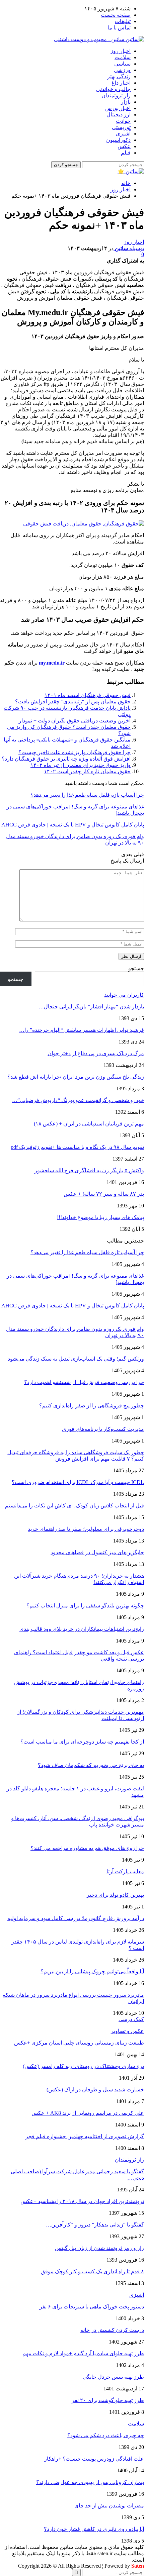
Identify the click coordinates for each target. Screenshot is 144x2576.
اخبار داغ (121, 83)
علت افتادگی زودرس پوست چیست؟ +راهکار (94, 2459)
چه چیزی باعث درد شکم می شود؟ (106, 2435)
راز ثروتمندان (116, 95)
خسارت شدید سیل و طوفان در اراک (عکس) (95, 2090)
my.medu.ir (52, 663)
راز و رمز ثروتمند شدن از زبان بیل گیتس (99, 2248)
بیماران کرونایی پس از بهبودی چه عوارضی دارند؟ (90, 2482)
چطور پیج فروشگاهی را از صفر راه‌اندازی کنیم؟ (92, 1406)
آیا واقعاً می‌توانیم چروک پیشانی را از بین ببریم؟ (92, 1971)
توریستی (121, 127)
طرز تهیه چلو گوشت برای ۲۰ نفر (108, 2400)
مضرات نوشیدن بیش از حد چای (109, 2506)
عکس (124, 146)
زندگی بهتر (119, 76)
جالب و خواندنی (113, 89)
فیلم (126, 153)
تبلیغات (123, 21)
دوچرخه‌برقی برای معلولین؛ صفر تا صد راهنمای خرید (86, 1529)
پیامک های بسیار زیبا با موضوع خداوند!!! (100, 1217)
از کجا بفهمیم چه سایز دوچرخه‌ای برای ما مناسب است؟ (82, 1742)
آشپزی (123, 134)
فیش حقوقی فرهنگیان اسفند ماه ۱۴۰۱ (88, 695)
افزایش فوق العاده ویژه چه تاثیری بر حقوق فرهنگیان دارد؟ (66, 759)
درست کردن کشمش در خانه (112, 2330)
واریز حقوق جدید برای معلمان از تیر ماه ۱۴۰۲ (81, 765)
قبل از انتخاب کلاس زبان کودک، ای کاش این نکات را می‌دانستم (75, 1506)
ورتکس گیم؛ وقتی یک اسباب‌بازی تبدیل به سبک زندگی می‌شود (76, 1359)
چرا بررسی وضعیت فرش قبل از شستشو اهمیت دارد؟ (84, 1382)
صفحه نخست (116, 15)
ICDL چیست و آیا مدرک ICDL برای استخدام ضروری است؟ (78, 1482)
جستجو (136, 968)
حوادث (123, 121)
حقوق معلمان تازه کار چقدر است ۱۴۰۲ (87, 771)
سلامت (123, 57)
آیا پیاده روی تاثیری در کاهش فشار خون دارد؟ (94, 2529)
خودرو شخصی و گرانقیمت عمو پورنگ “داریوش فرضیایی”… (78, 1100)
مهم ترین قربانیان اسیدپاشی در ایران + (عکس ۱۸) (89, 1124)
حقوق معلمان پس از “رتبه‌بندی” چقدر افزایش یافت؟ (73, 702)
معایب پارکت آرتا (125, 1871)
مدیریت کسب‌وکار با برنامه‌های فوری (103, 1429)
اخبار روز (121, 51)
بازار (126, 102)
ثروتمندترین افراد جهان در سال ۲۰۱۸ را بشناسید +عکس (82, 2201)
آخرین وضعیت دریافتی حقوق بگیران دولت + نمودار (75, 721)
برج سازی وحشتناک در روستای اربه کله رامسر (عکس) (83, 2066)
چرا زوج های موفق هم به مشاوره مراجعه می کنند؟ (87, 1848)
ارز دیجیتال (119, 115)
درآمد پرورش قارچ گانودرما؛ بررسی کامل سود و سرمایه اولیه (76, 1918)
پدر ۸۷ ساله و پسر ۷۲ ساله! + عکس (104, 1194)
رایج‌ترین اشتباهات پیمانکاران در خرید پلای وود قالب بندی (82, 1629)
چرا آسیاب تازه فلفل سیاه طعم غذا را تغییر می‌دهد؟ (87, 1252)
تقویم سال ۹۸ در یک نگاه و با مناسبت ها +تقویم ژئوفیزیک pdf (77, 1147)
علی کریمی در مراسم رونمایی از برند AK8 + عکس (88, 2113)
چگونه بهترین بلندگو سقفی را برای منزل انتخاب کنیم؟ (85, 1606)
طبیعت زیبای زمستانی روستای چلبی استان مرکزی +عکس (79, 2043)
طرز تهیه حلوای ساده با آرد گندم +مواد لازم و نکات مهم (83, 2353)
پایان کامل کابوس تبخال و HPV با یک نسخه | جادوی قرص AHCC (73, 1306)
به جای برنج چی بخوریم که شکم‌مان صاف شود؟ (91, 1765)
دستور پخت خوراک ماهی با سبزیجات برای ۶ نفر (92, 2307)
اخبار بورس (118, 108)
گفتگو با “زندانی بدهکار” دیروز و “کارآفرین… (95, 2225)
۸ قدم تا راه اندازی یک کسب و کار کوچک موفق (92, 2271)
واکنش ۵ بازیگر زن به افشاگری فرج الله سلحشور (89, 1170)
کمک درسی (131, 2019)
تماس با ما (119, 28)
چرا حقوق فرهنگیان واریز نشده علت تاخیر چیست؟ (75, 752)
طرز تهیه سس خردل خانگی (113, 2377)
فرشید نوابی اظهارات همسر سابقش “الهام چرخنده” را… (82, 1030)
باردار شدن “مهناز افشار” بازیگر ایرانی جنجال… (91, 1007)
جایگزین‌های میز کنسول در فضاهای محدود (97, 1552)
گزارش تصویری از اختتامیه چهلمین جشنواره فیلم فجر (85, 2136)
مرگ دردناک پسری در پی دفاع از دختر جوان (96, 1053)
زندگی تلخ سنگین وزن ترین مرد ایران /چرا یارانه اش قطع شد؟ (76, 1077)
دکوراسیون (118, 140)
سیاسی (122, 64)
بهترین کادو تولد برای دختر (115, 1895)
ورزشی (122, 70)
